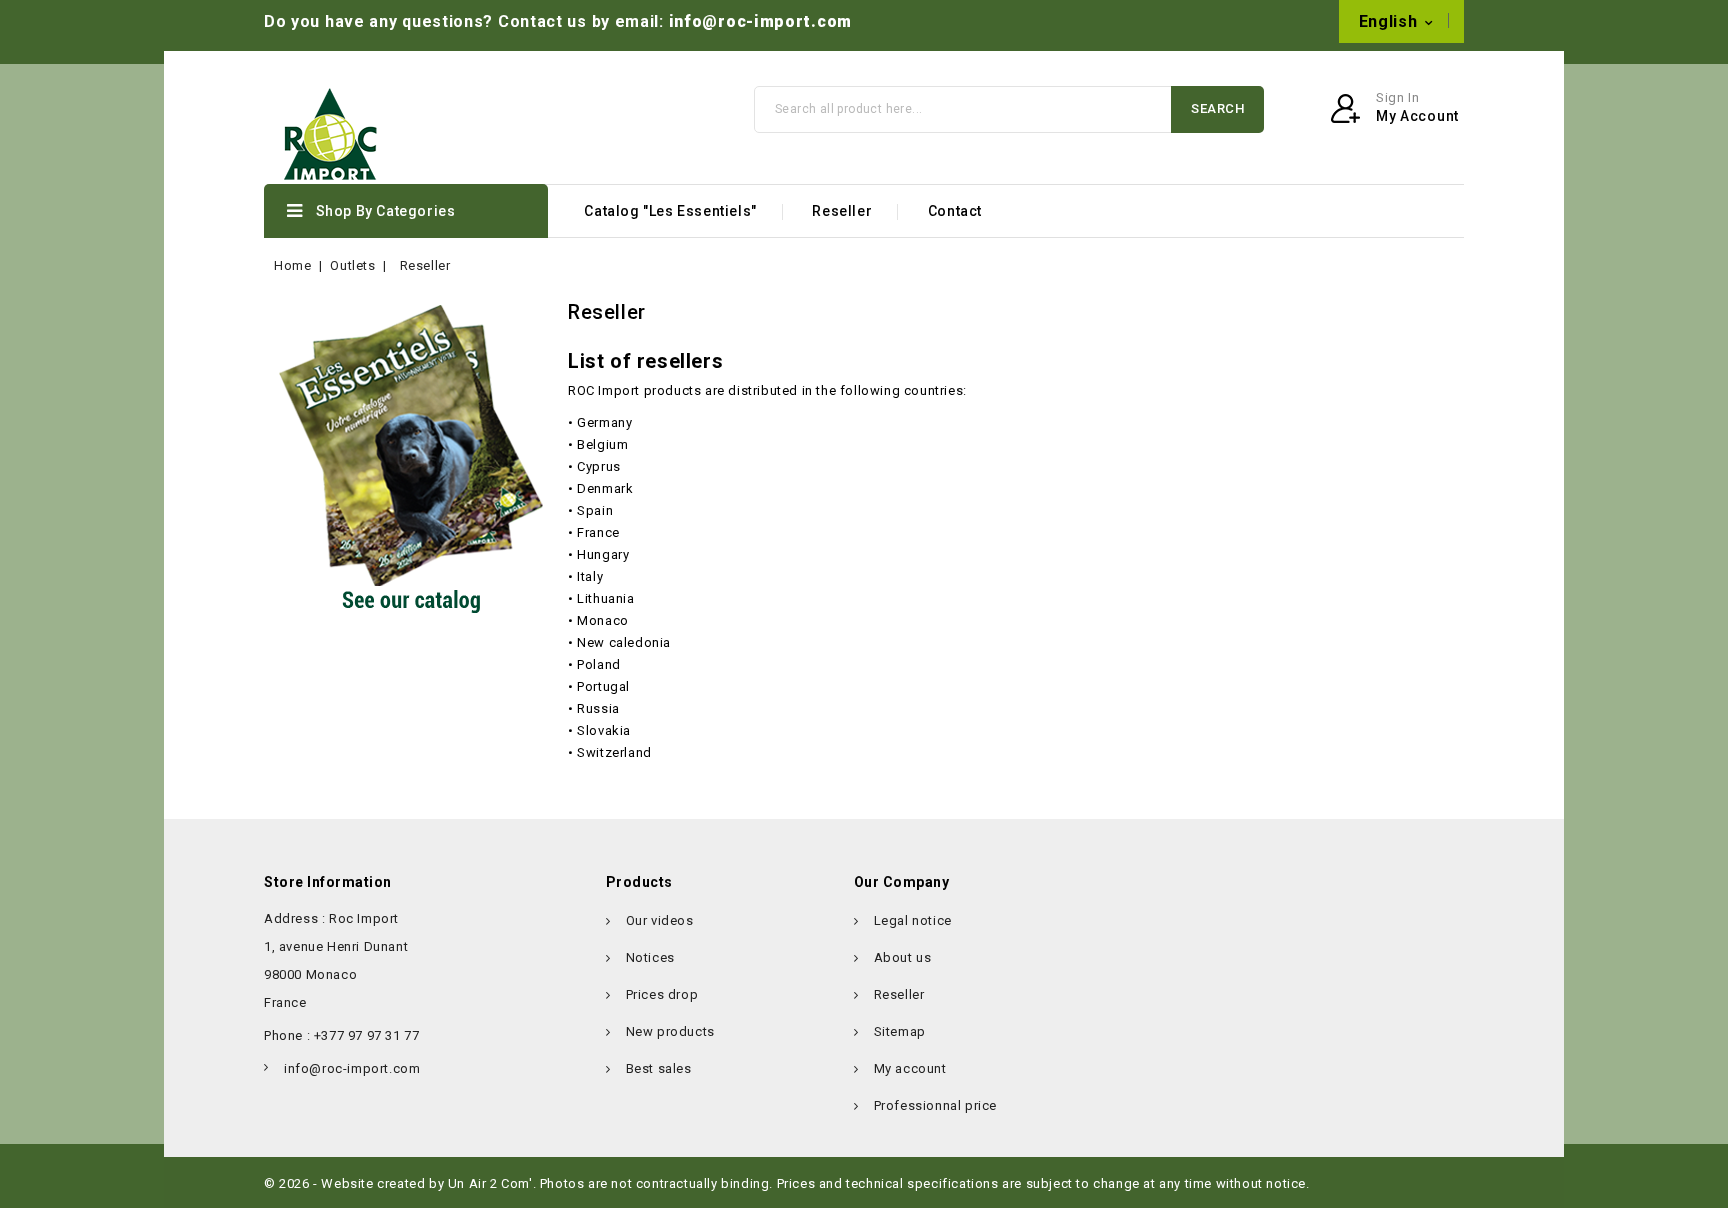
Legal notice (913, 920)
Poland (599, 664)
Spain (595, 510)
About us (903, 957)
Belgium (602, 444)
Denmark (605, 488)
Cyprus (599, 466)
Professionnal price (935, 1105)
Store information (328, 882)
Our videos (660, 920)
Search (1217, 108)
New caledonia (624, 642)
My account (910, 1068)
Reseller (842, 211)
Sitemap (900, 1031)
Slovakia (604, 730)
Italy (590, 576)
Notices (650, 957)
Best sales (659, 1068)
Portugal (603, 686)
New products (670, 1031)
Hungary (603, 554)
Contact (955, 211)
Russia (598, 708)
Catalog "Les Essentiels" (670, 211)
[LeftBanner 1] (406, 459)
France (598, 532)
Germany (603, 422)
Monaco (603, 620)
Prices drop (662, 994)
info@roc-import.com (760, 21)
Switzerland (614, 752)
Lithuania (605, 598)
